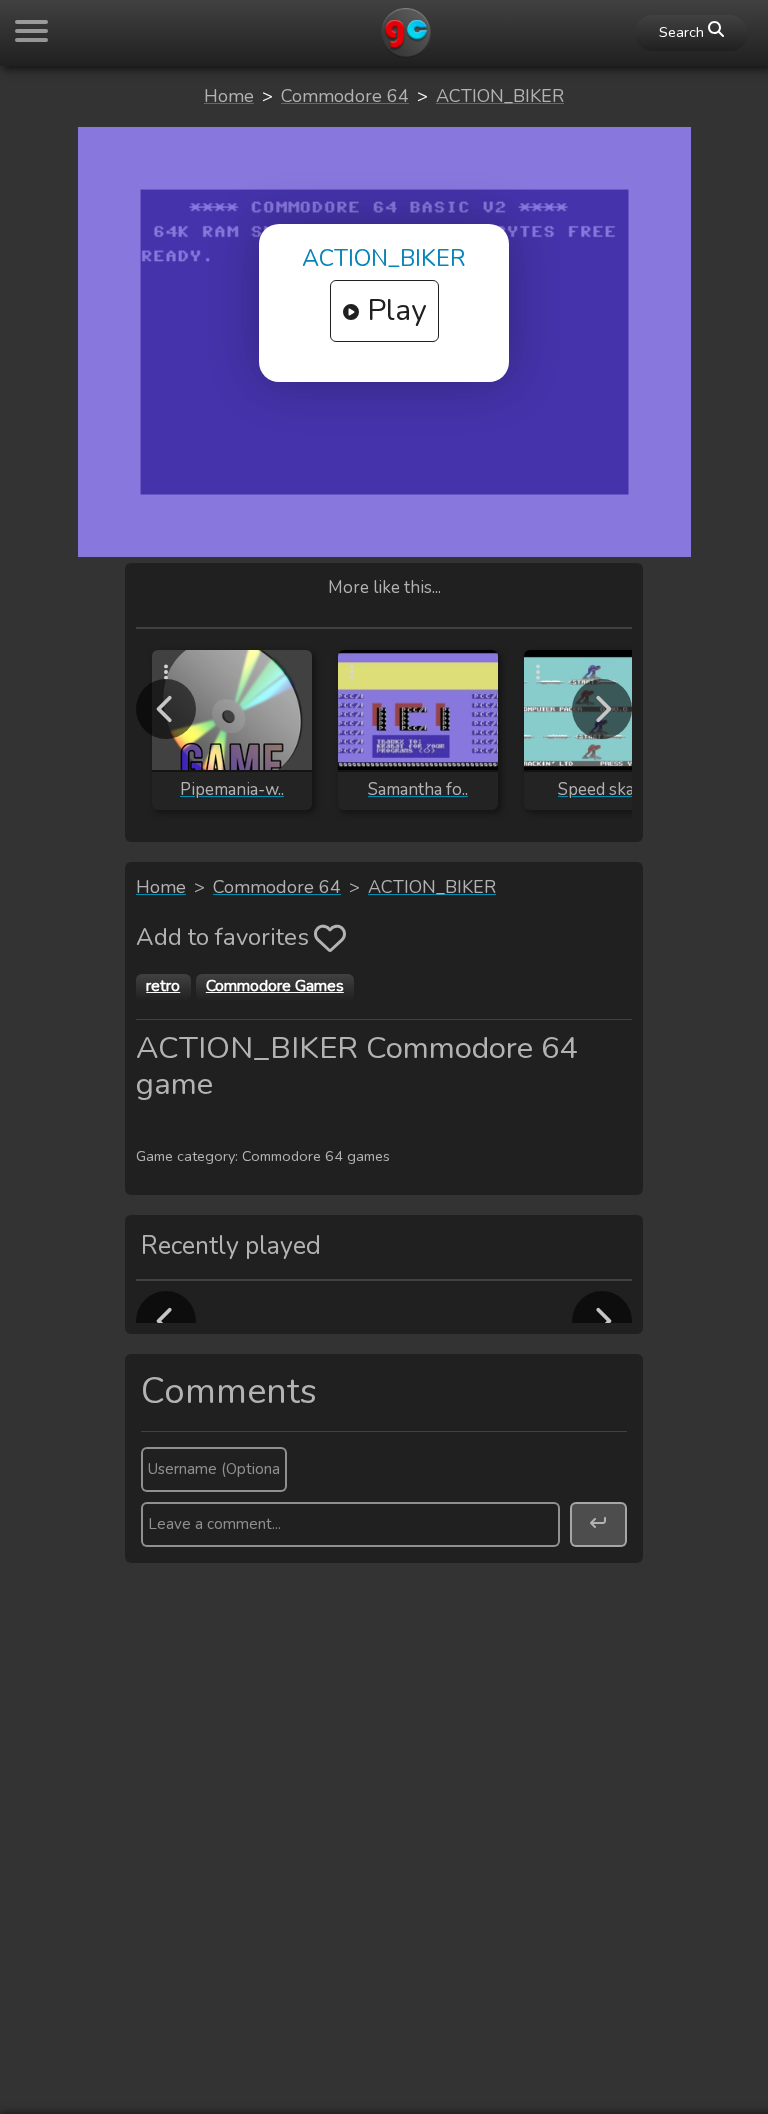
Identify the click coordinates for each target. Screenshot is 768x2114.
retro (163, 986)
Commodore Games (275, 986)
